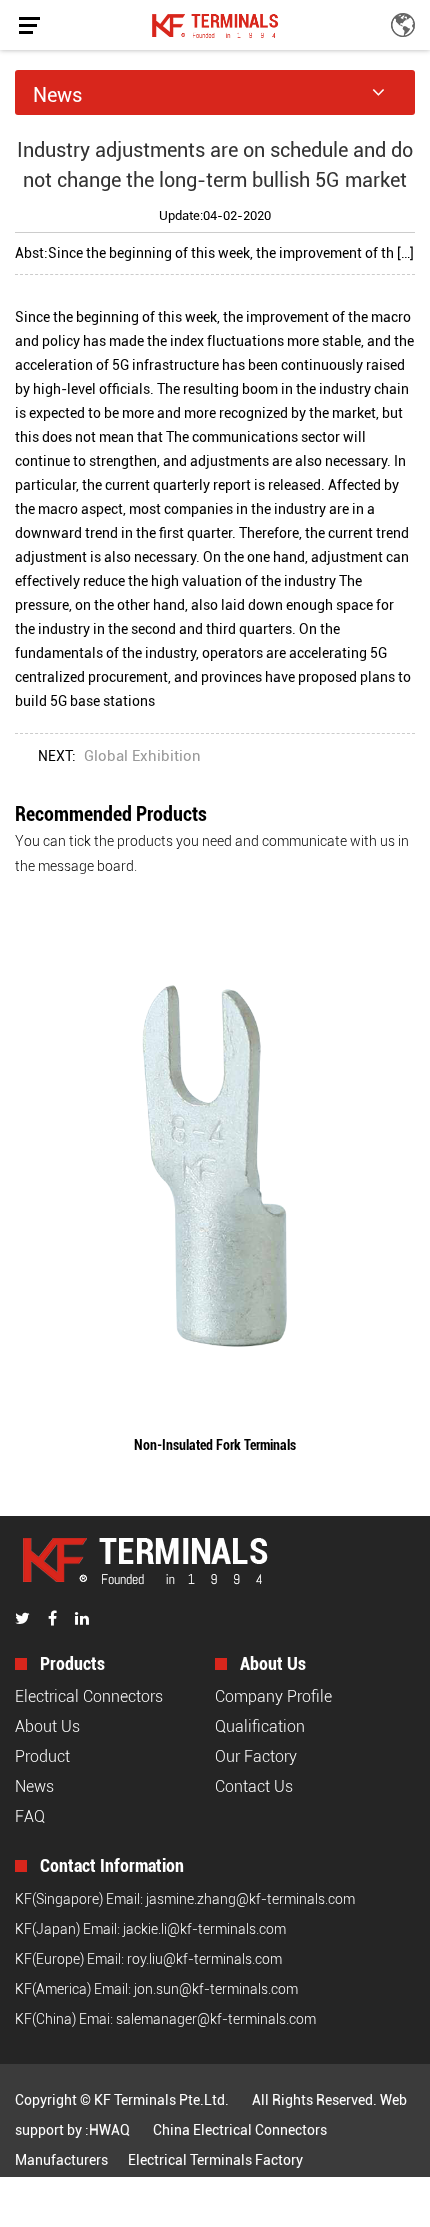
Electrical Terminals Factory (215, 2160)
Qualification (260, 1726)
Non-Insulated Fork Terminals (215, 1445)
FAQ (30, 1816)
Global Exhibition (142, 756)
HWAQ (109, 2130)
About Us (47, 1726)
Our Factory (256, 1756)
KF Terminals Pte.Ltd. (161, 2100)
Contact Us (254, 1786)
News (34, 1786)
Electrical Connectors (89, 1696)
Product (42, 1756)
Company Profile (273, 1696)
